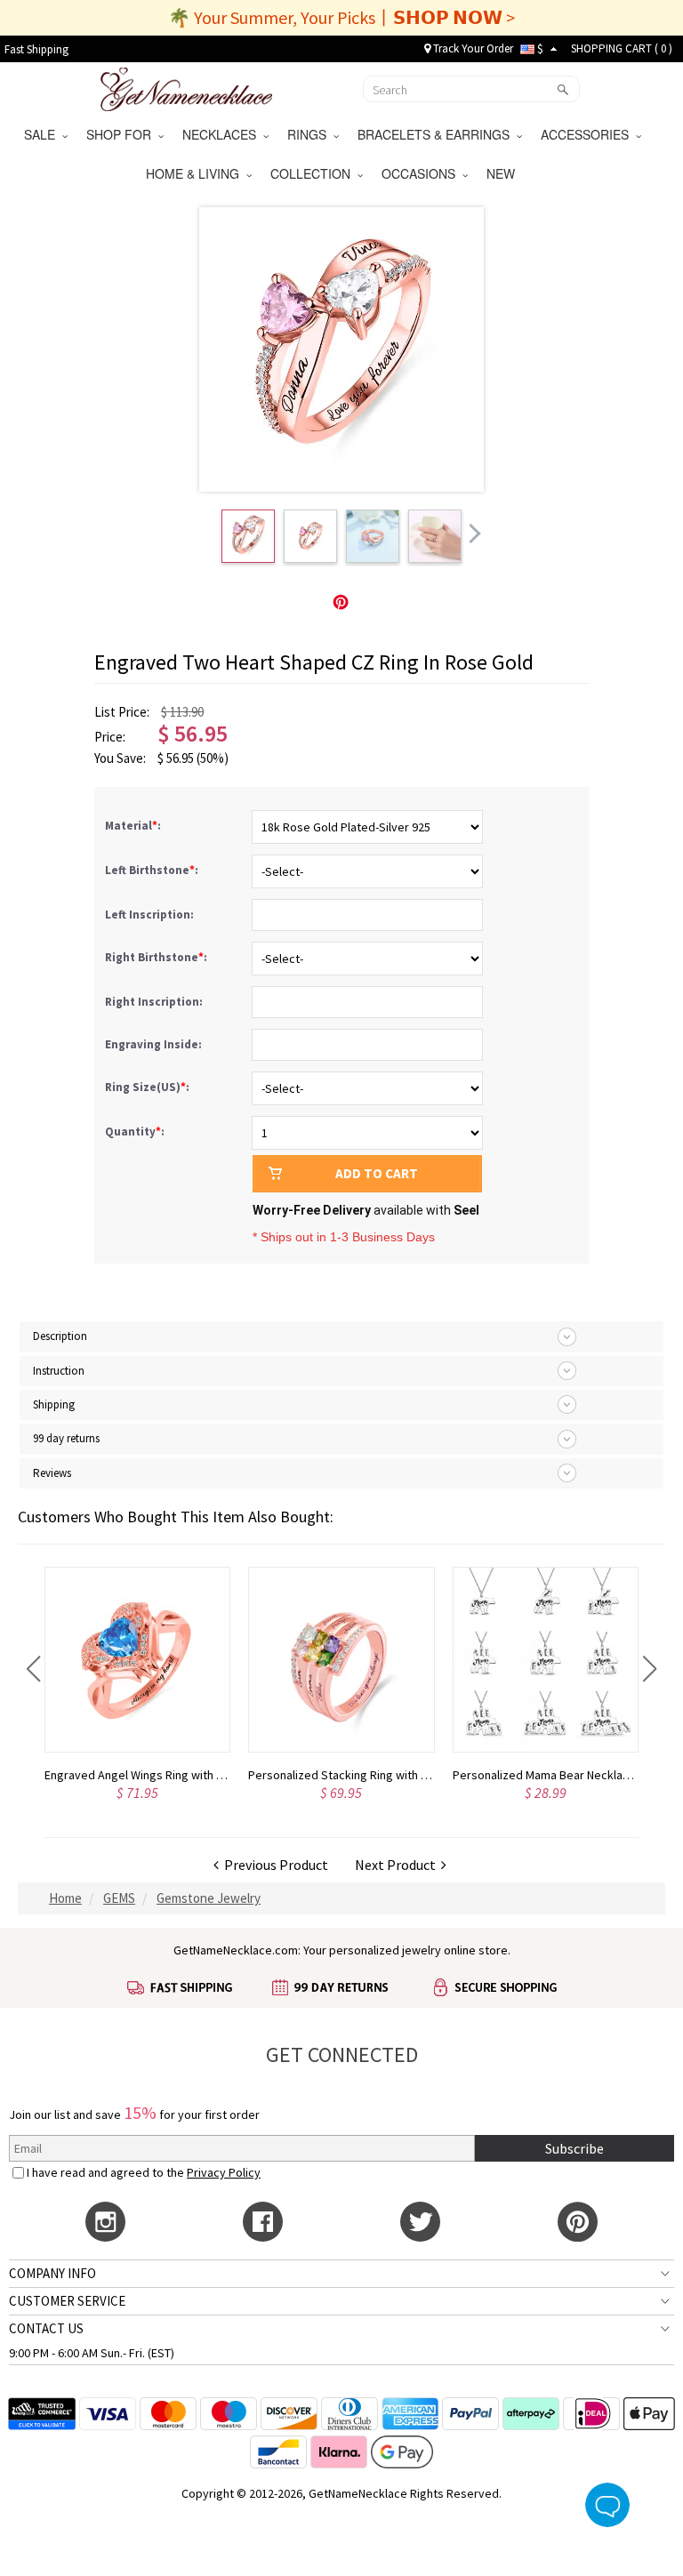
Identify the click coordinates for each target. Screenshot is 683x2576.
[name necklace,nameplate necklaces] (186, 87)
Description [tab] (60, 1336)
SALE (43, 134)
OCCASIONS (422, 173)
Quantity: (135, 1132)
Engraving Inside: (155, 1044)
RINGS (310, 134)
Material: (134, 826)
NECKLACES (223, 134)
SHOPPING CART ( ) (622, 48)
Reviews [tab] (52, 1473)
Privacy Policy (224, 2172)
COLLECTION (314, 173)
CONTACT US (46, 2328)
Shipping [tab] (54, 1404)
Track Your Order (472, 48)
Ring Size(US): (149, 1087)
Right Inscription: (155, 1002)
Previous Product (273, 1865)
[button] (33, 1669)
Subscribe (575, 2148)
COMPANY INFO (52, 2273)
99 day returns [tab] (66, 1438)
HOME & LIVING (196, 173)
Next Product (398, 1865)
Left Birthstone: (153, 870)
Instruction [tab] (59, 1371)
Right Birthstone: (157, 957)
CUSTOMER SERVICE (67, 2301)
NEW (502, 173)
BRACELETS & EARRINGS (437, 134)
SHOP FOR (122, 134)
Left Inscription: (151, 915)
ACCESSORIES (588, 134)
